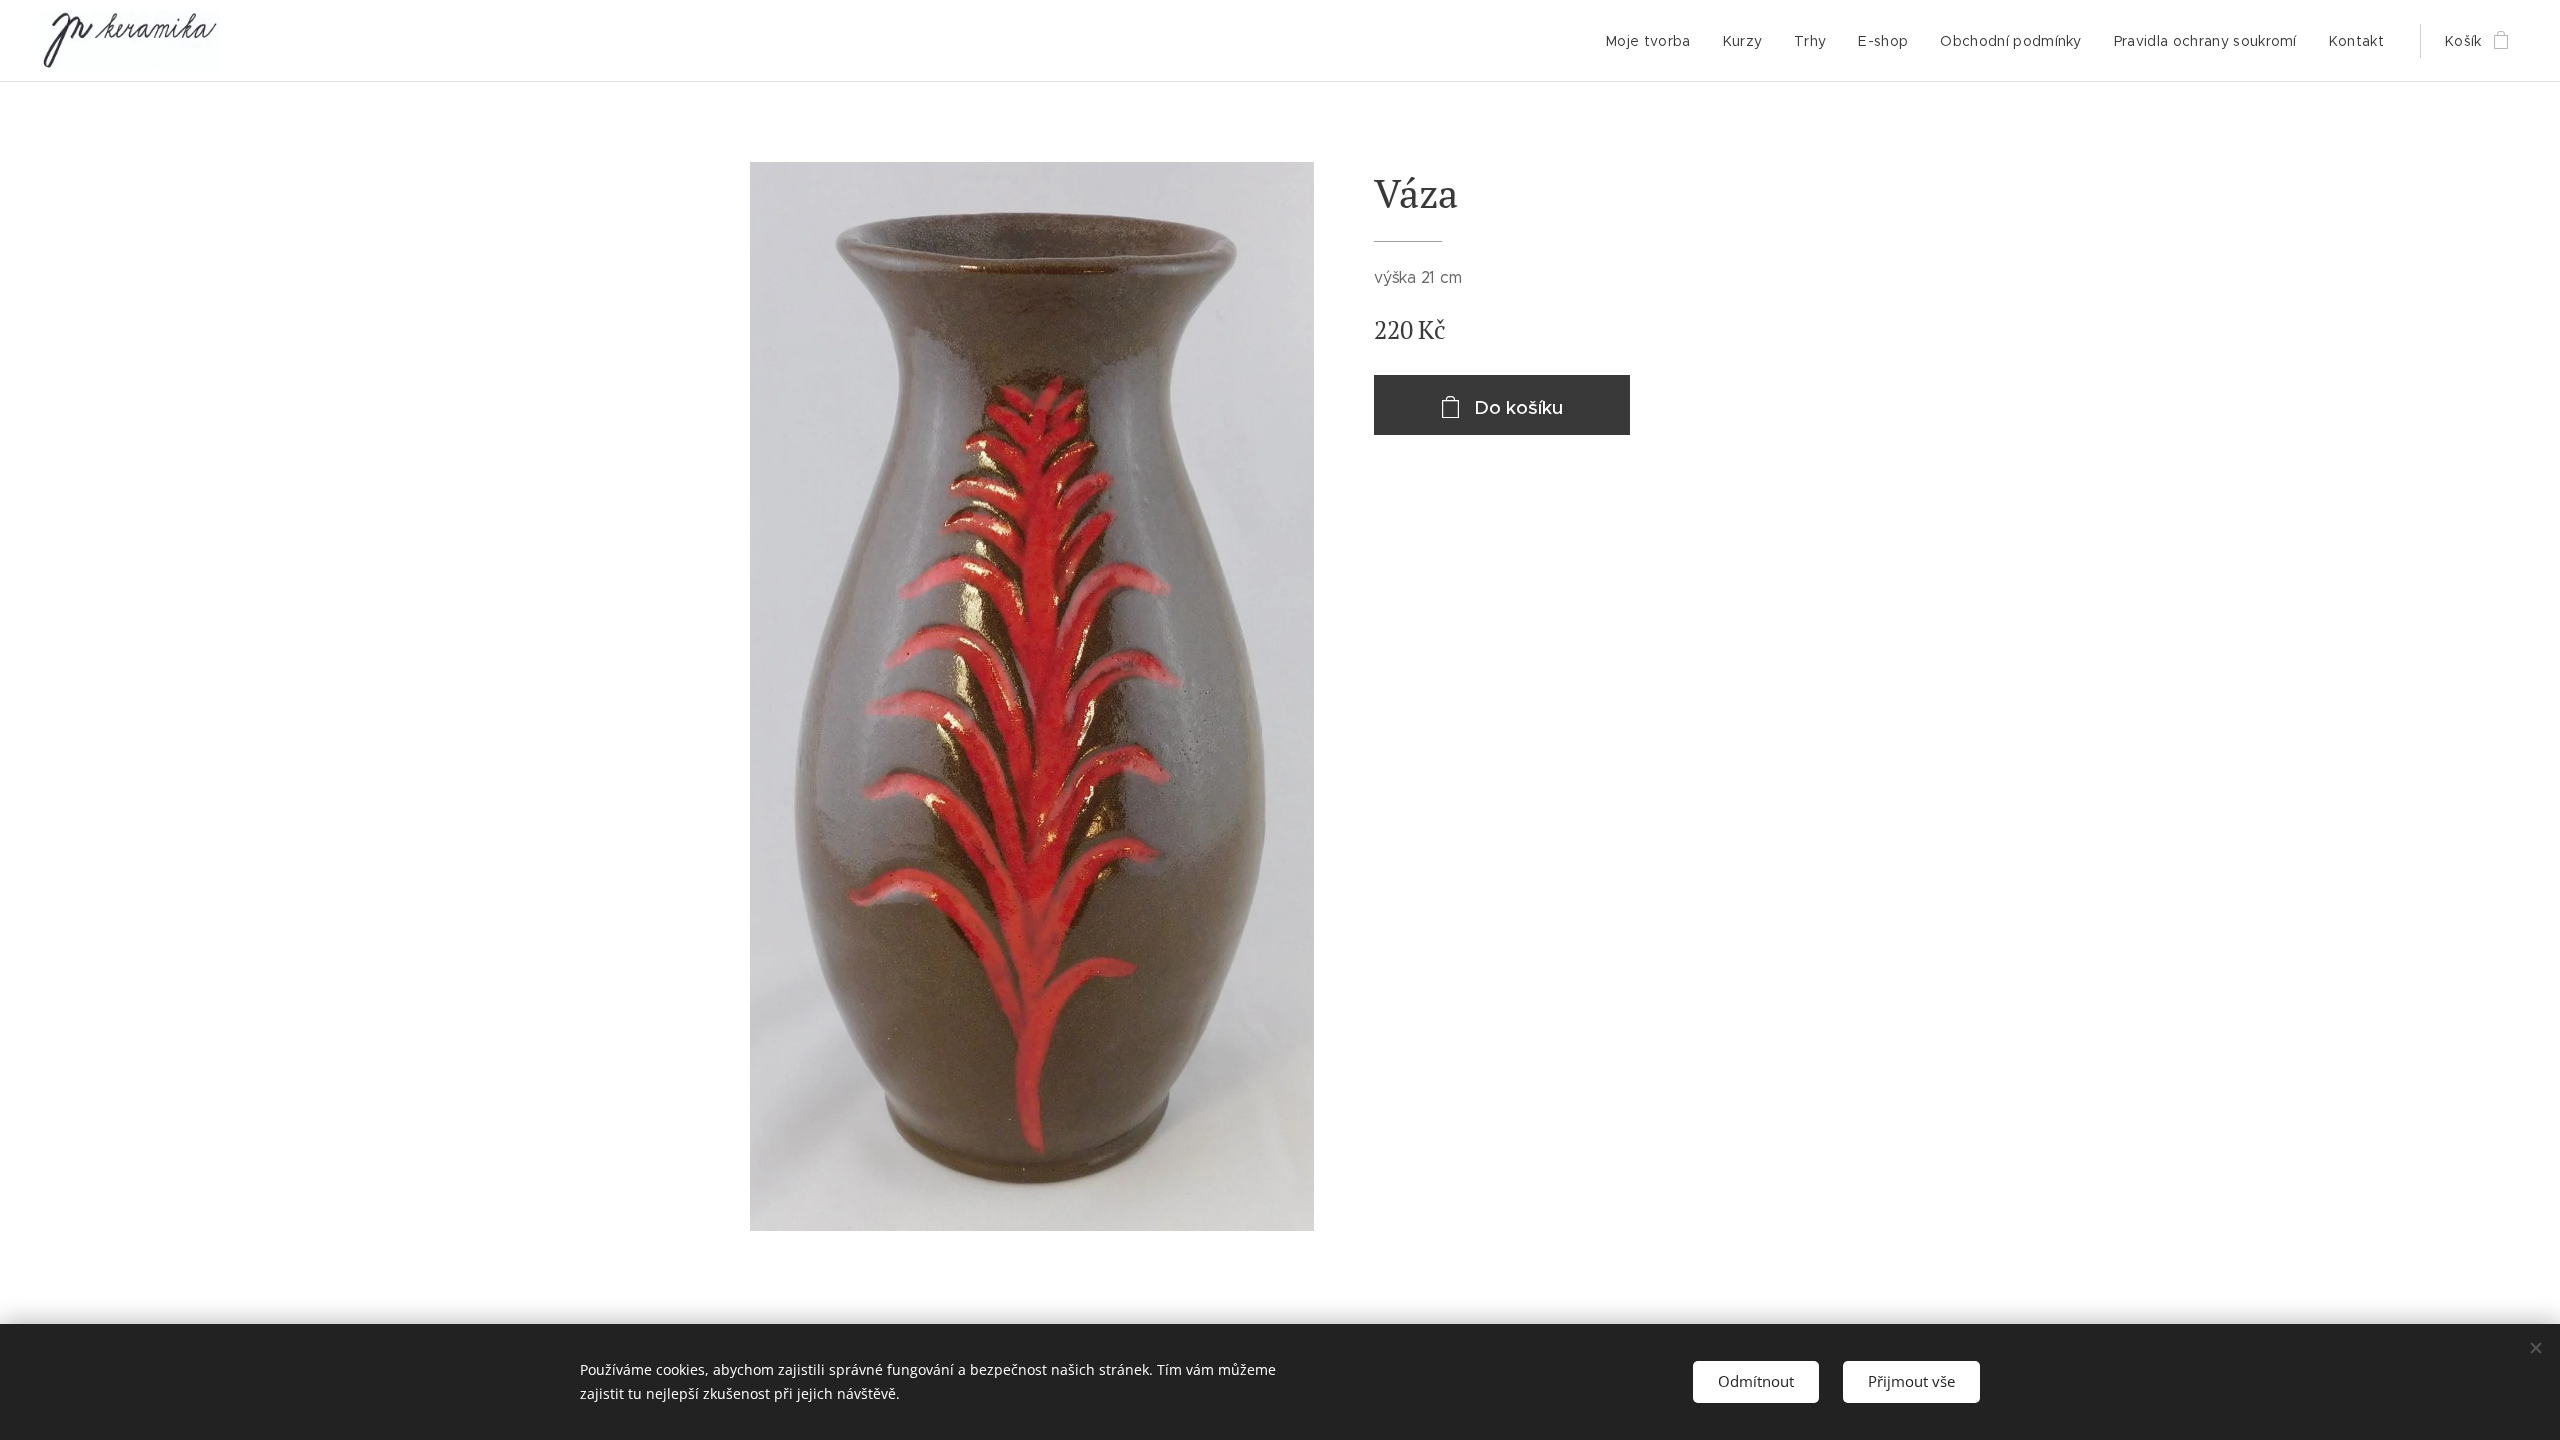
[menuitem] (1654, 41)
